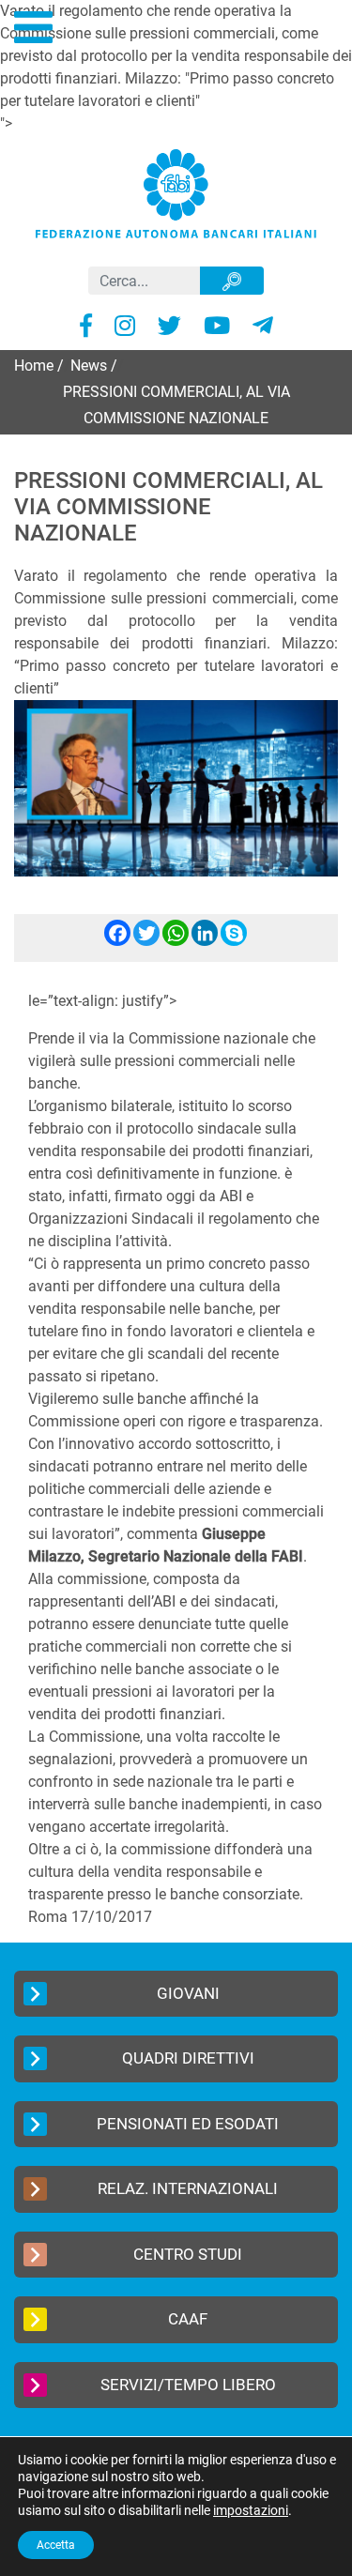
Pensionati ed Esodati (188, 2124)
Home (34, 366)
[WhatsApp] (176, 941)
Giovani (188, 1993)
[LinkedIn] (205, 941)
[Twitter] (146, 941)
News (89, 366)
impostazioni (251, 2510)
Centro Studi (188, 2254)
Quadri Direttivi (188, 2058)
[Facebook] (117, 941)
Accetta (56, 2545)
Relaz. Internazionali (188, 2188)
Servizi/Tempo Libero (188, 2385)
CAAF (188, 2319)
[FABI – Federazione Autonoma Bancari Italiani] (176, 193)
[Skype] (234, 941)
